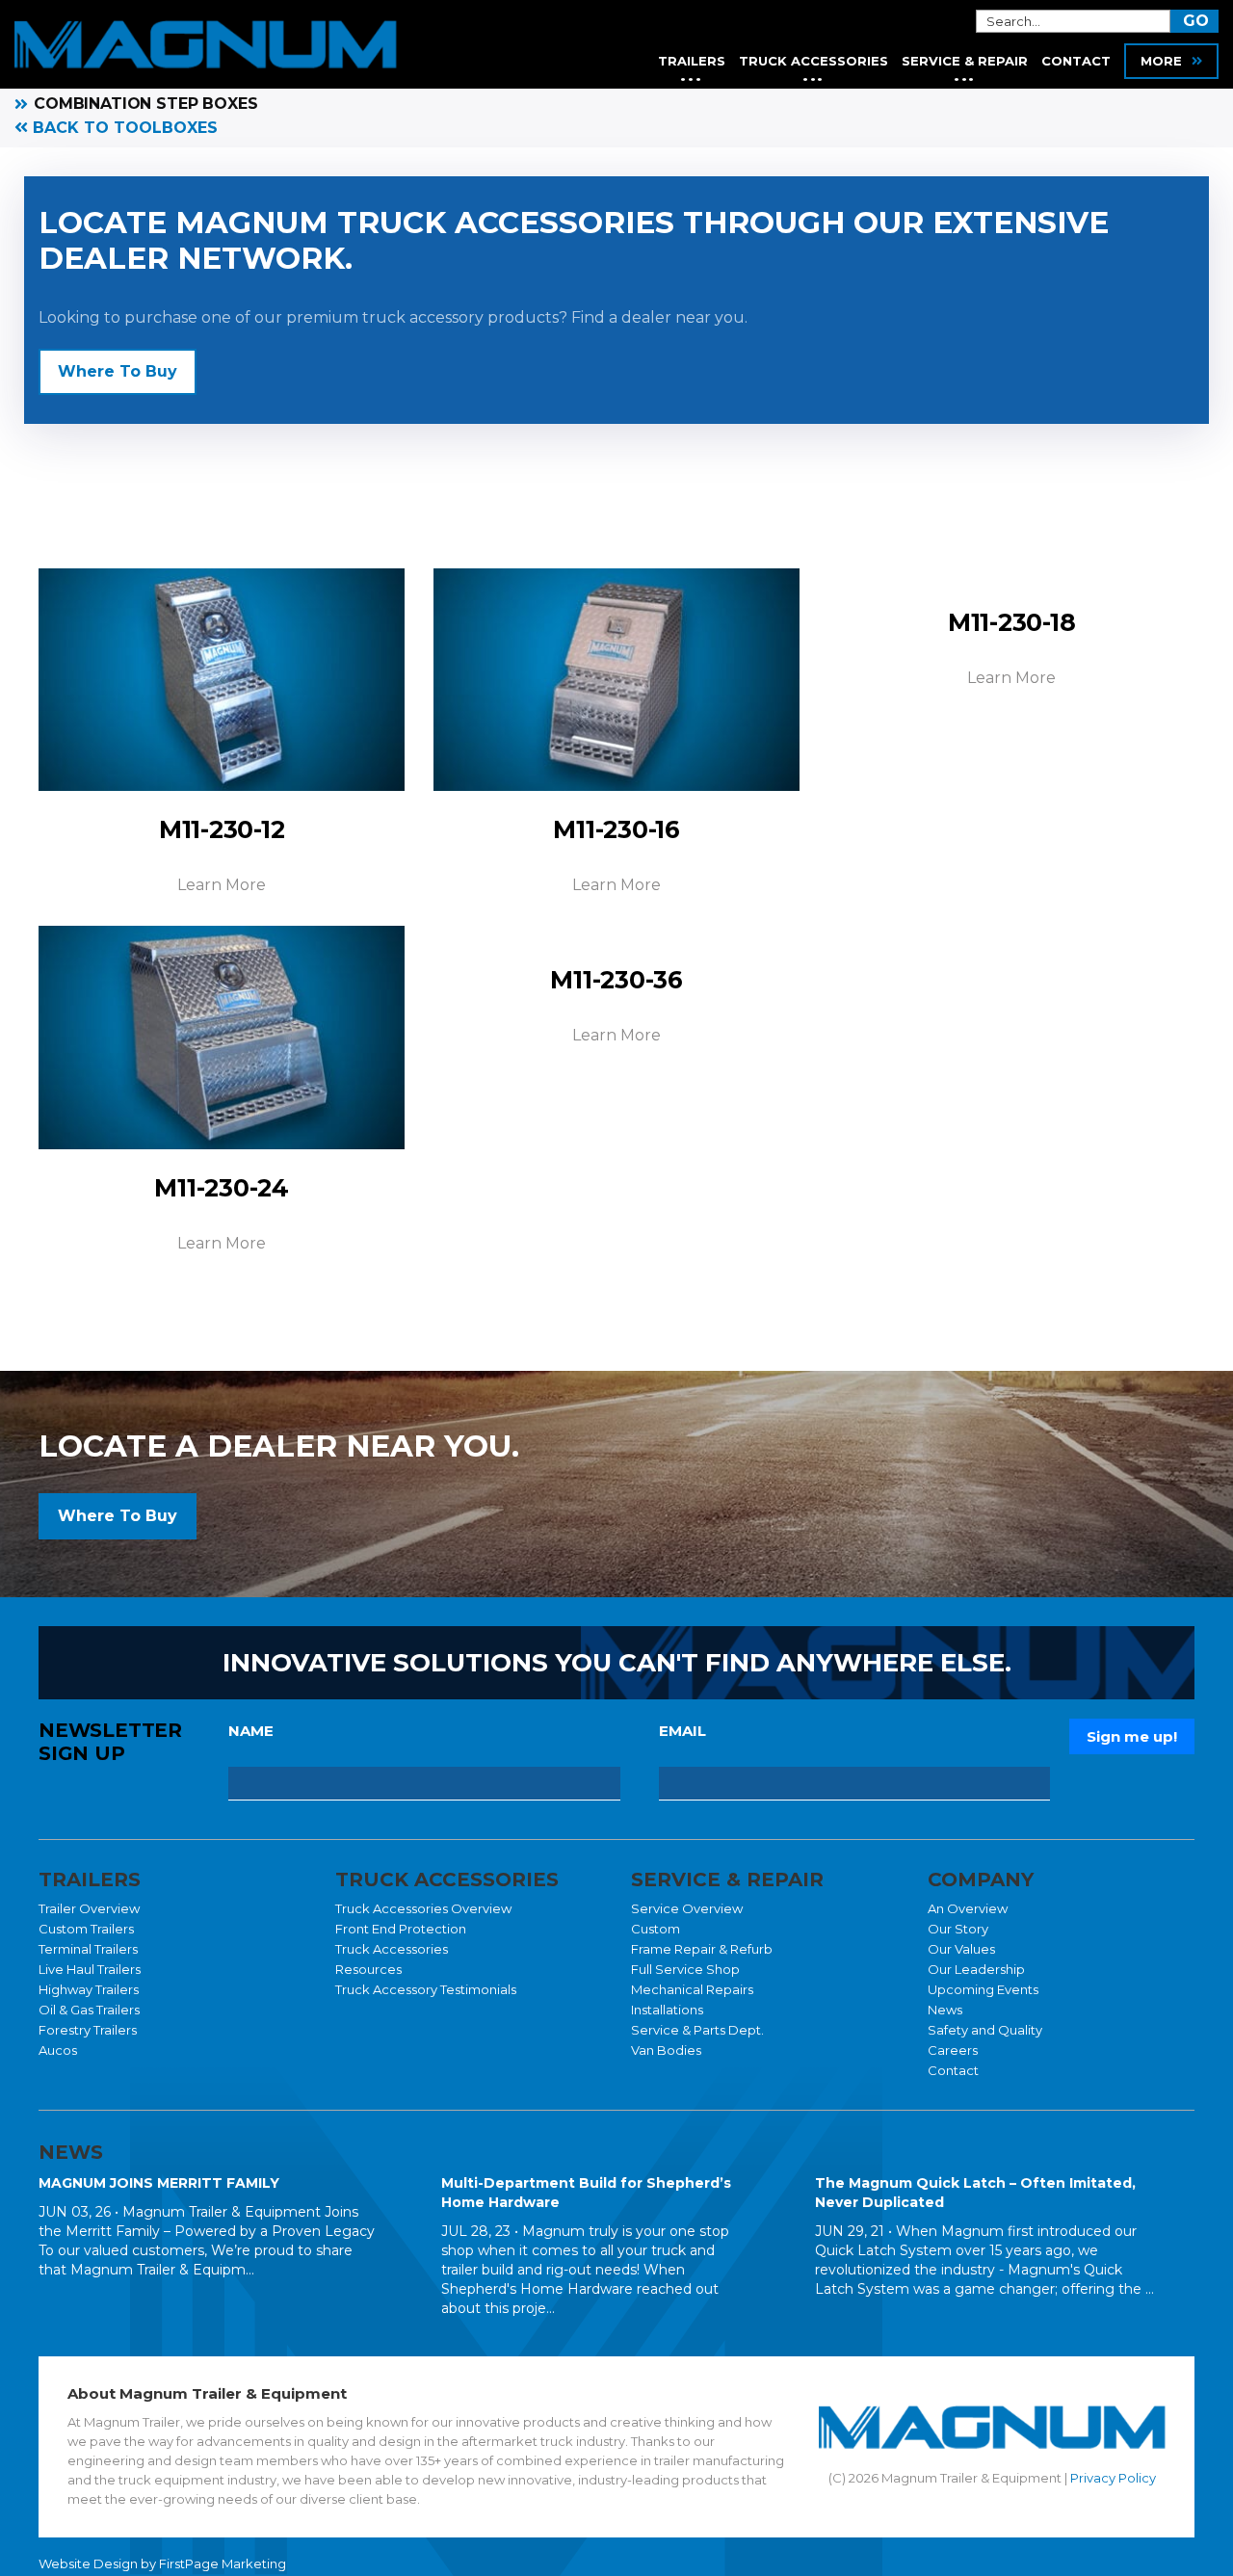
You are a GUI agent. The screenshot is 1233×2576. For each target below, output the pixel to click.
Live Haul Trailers (90, 1969)
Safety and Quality (985, 2030)
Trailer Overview (89, 1908)
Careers (953, 2050)
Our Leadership (976, 1969)
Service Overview (687, 1908)
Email (682, 1731)
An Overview (968, 1908)
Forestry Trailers (88, 2030)
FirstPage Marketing (223, 2563)
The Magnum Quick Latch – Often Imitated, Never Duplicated (975, 2193)
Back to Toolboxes (123, 128)
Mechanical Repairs (692, 1989)
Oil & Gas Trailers (89, 2010)
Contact (953, 2070)
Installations (667, 2010)
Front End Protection (401, 1929)
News (945, 2010)
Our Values (961, 1949)
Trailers (692, 61)
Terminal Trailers (88, 1949)
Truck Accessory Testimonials (426, 1989)
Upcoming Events (983, 1989)
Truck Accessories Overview (423, 1908)
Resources (368, 1969)
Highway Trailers (89, 1989)
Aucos (58, 2050)
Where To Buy (118, 371)
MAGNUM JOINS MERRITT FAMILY (159, 2183)
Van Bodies (666, 2050)
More (1161, 61)
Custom (656, 1929)
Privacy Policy (1113, 2478)
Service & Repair (965, 61)
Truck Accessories (392, 1949)
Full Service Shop (685, 1969)
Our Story (958, 1929)
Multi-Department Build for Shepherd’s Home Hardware (586, 2193)
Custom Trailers (86, 1929)
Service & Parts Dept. (697, 2030)
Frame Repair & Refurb (702, 1949)
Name (251, 1731)
